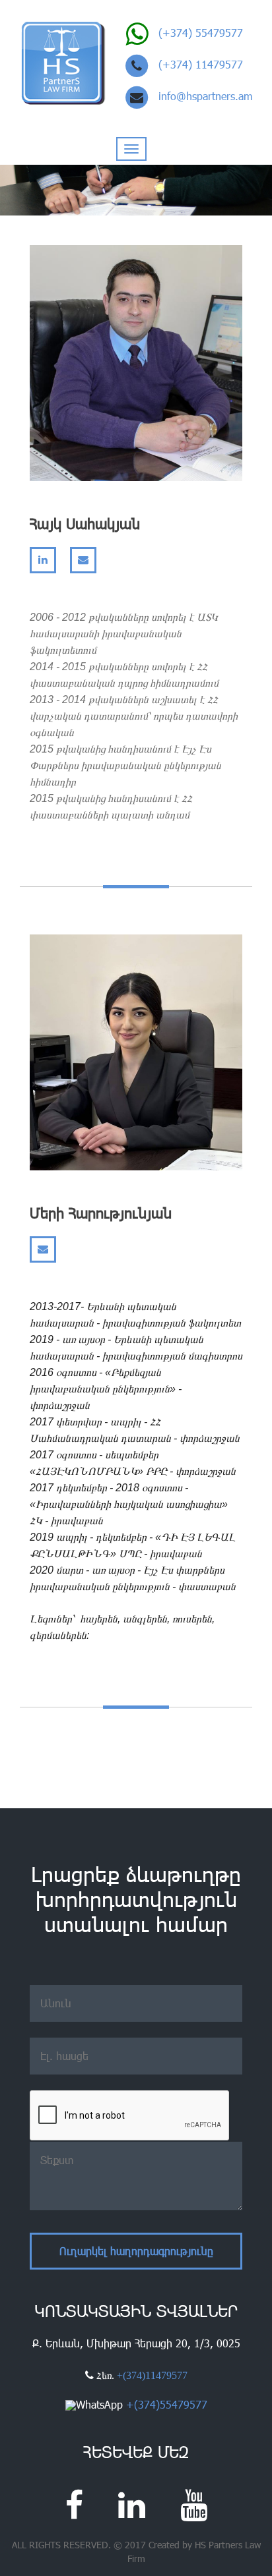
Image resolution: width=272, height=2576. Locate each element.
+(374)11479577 (152, 2375)
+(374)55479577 (167, 2404)
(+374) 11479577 (201, 64)
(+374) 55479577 (201, 33)
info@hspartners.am (205, 96)
